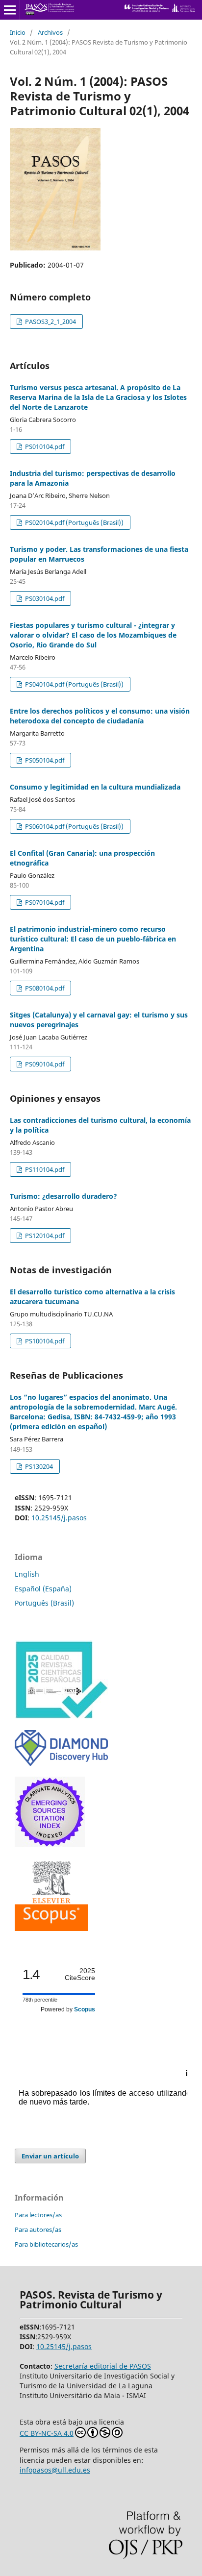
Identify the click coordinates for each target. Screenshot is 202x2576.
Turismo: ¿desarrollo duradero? (63, 1196)
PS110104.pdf (44, 1169)
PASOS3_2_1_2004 (50, 322)
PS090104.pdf (44, 1064)
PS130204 (38, 1466)
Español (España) (43, 1589)
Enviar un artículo (50, 2156)
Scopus (85, 2009)
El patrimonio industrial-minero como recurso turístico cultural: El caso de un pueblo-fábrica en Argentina (93, 939)
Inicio (18, 32)
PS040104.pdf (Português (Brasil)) (74, 684)
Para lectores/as (38, 2215)
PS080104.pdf (44, 988)
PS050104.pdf (44, 760)
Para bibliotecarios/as (46, 2244)
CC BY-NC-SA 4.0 (47, 2433)
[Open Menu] (10, 10)
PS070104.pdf (44, 902)
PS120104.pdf (44, 1236)
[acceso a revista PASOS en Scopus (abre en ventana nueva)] (51, 1928)
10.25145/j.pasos (59, 1518)
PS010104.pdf (44, 446)
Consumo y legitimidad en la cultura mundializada (95, 787)
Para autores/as (38, 2229)
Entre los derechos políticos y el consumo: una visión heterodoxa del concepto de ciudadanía (100, 716)
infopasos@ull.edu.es (55, 2470)
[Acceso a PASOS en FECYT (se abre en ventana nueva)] (61, 1717)
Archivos (50, 32)
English (27, 1574)
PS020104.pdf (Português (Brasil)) (74, 522)
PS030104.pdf (44, 598)
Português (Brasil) (44, 1603)
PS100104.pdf (44, 1341)
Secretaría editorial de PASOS (103, 2366)
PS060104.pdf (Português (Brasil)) (74, 826)
